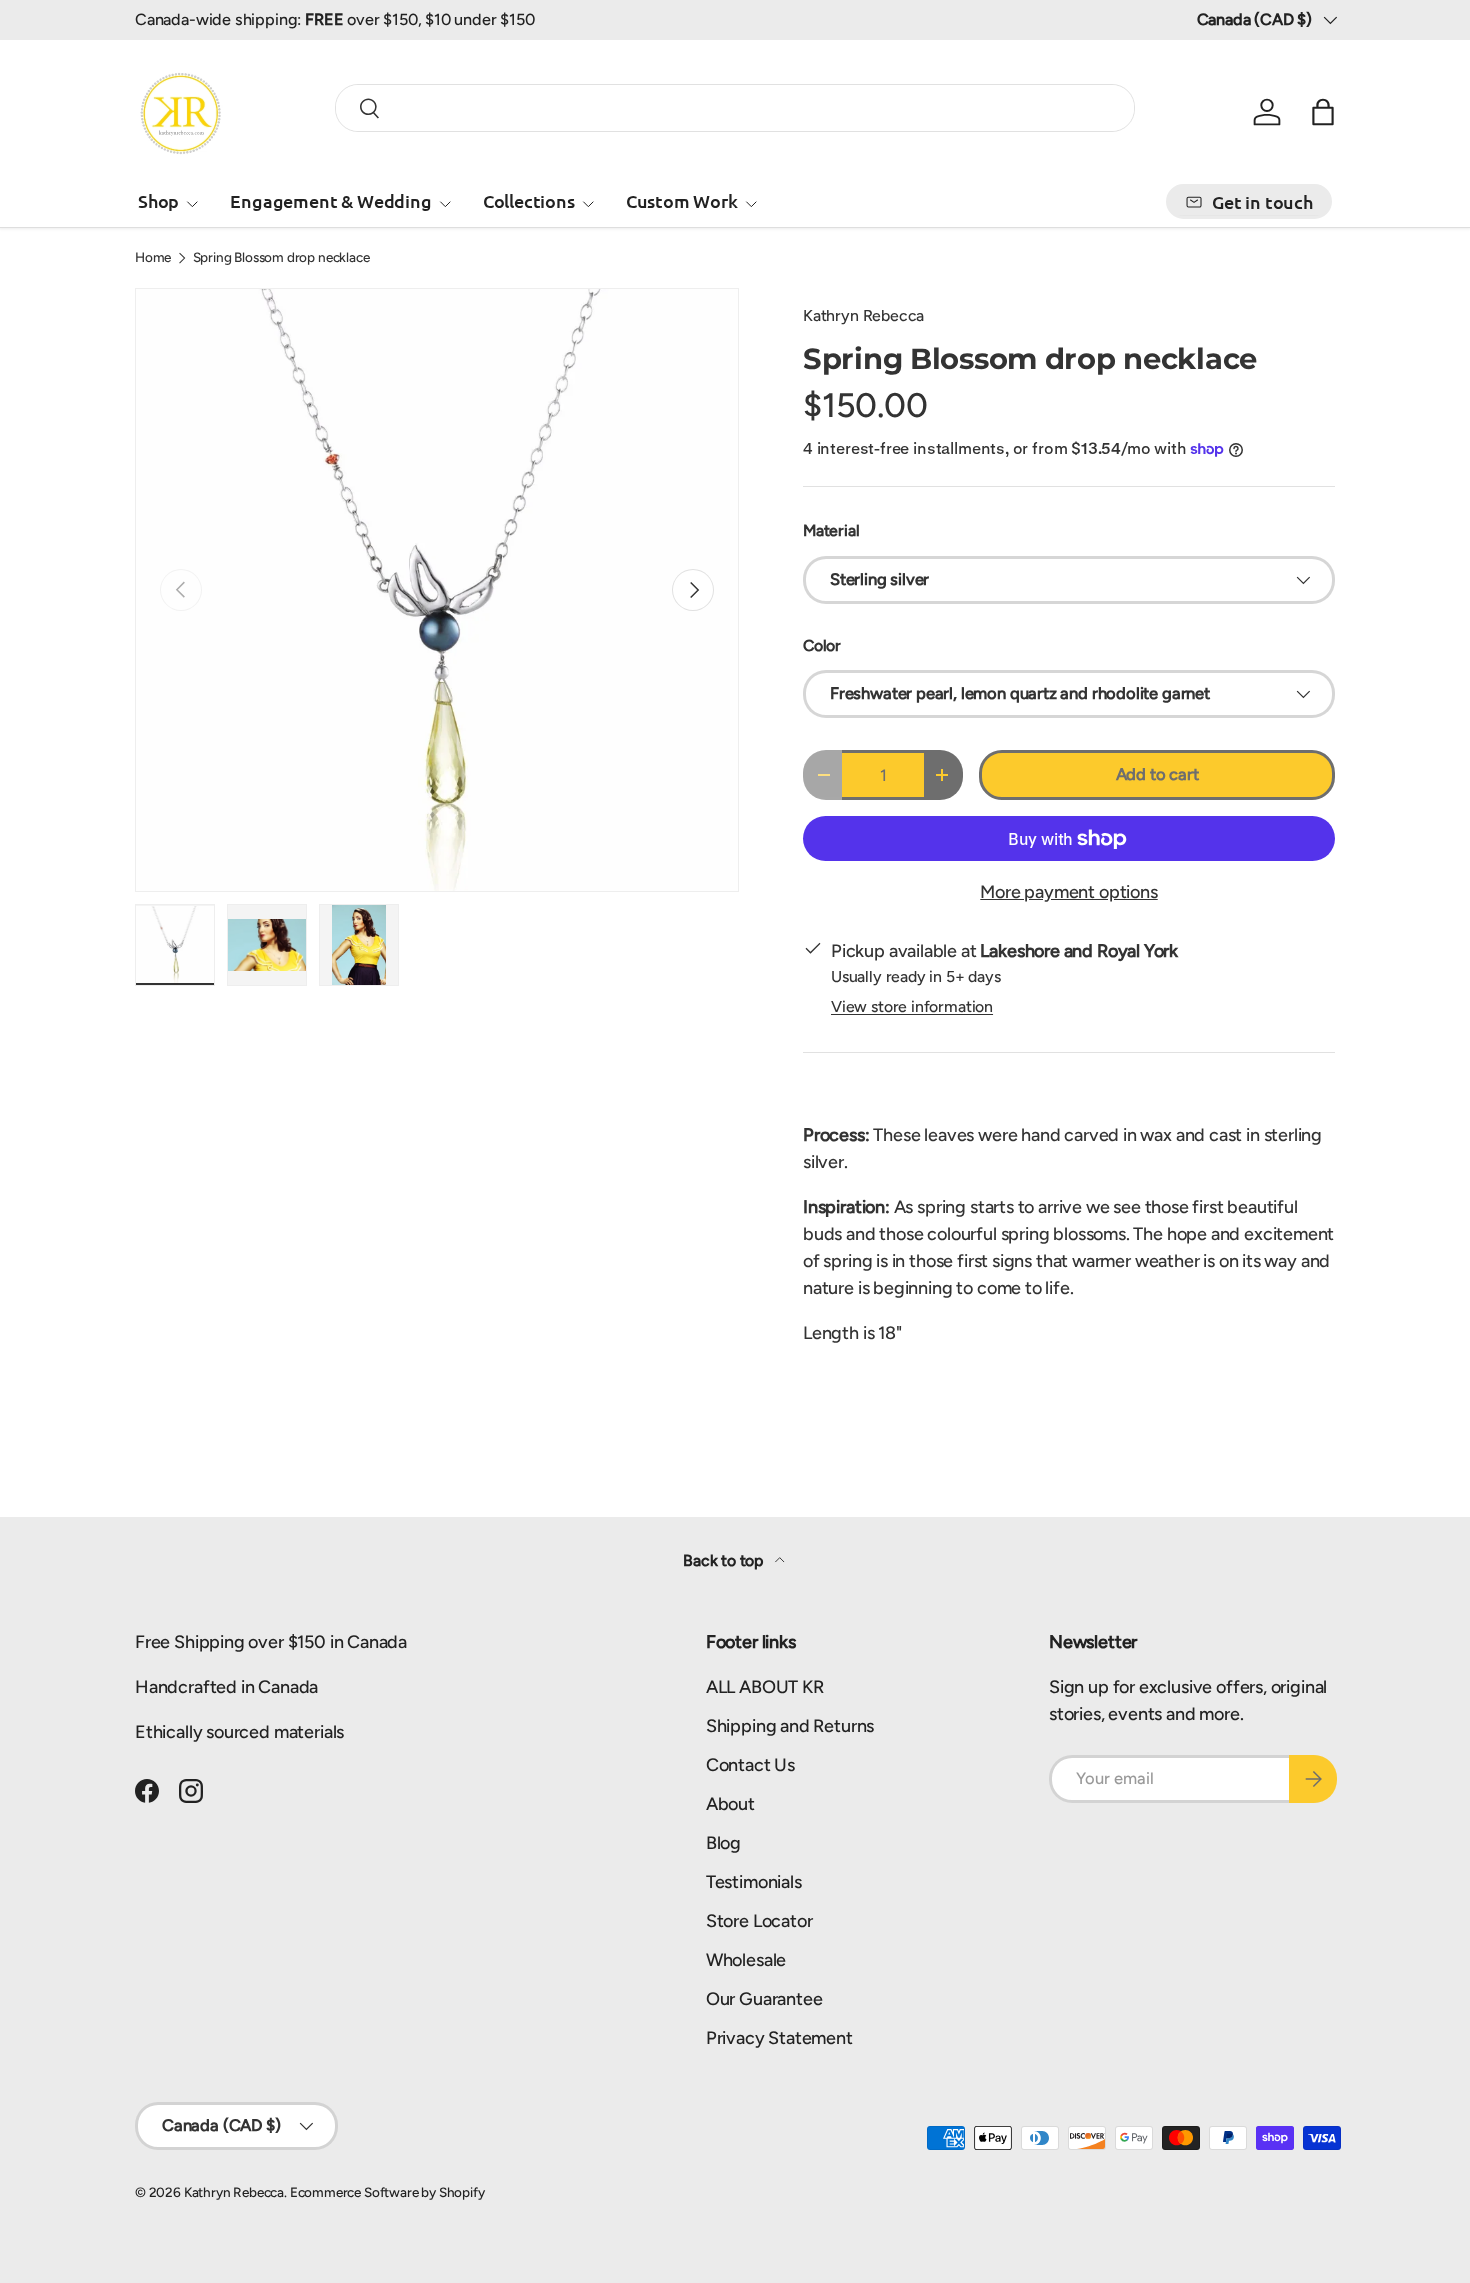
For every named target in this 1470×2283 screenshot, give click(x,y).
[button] (1323, 112)
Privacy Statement (779, 2038)
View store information (912, 1006)
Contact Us (750, 1765)
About (730, 1804)
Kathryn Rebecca (863, 315)
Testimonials (754, 1882)
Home (153, 258)
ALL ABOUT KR (765, 1687)
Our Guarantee (764, 1999)
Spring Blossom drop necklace (281, 258)
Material (831, 530)
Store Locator (759, 1921)
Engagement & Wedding (330, 200)
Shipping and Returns (790, 1726)
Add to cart (1157, 774)
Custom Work (682, 200)
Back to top (725, 1560)
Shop (158, 200)
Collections (529, 200)
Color (822, 645)
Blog (723, 1843)
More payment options (1068, 892)
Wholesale (746, 1960)
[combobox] (735, 108)
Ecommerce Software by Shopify (387, 2192)
